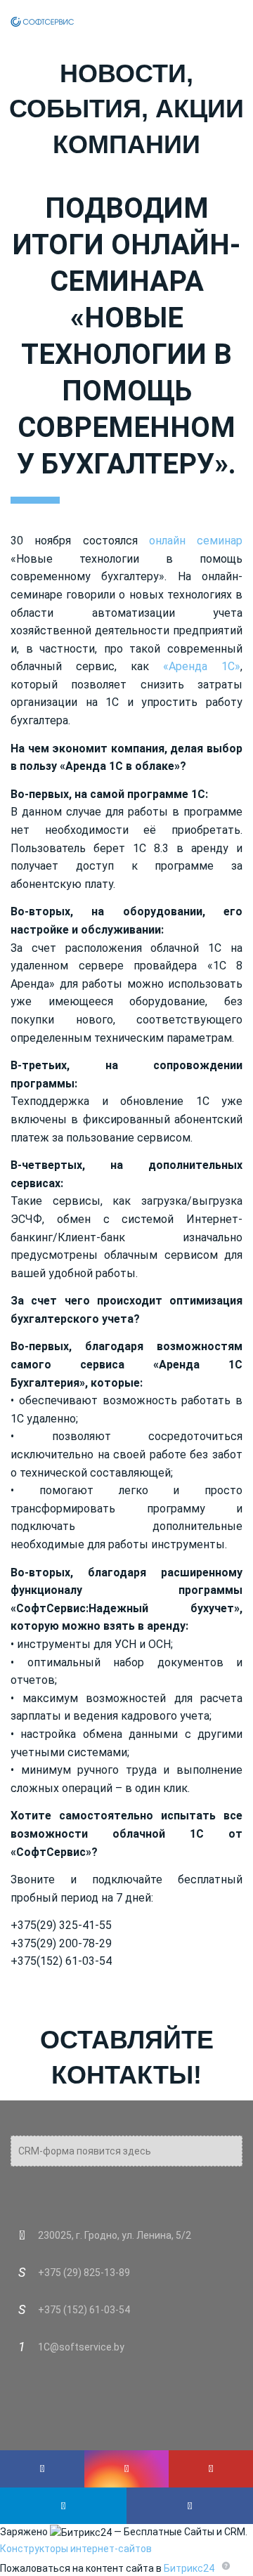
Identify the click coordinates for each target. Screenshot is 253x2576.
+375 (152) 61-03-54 (84, 2310)
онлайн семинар (196, 541)
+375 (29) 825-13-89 (84, 2273)
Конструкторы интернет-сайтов (76, 2549)
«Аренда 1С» (202, 666)
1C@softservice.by (81, 2347)
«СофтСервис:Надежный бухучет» (125, 1608)
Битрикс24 (189, 2568)
